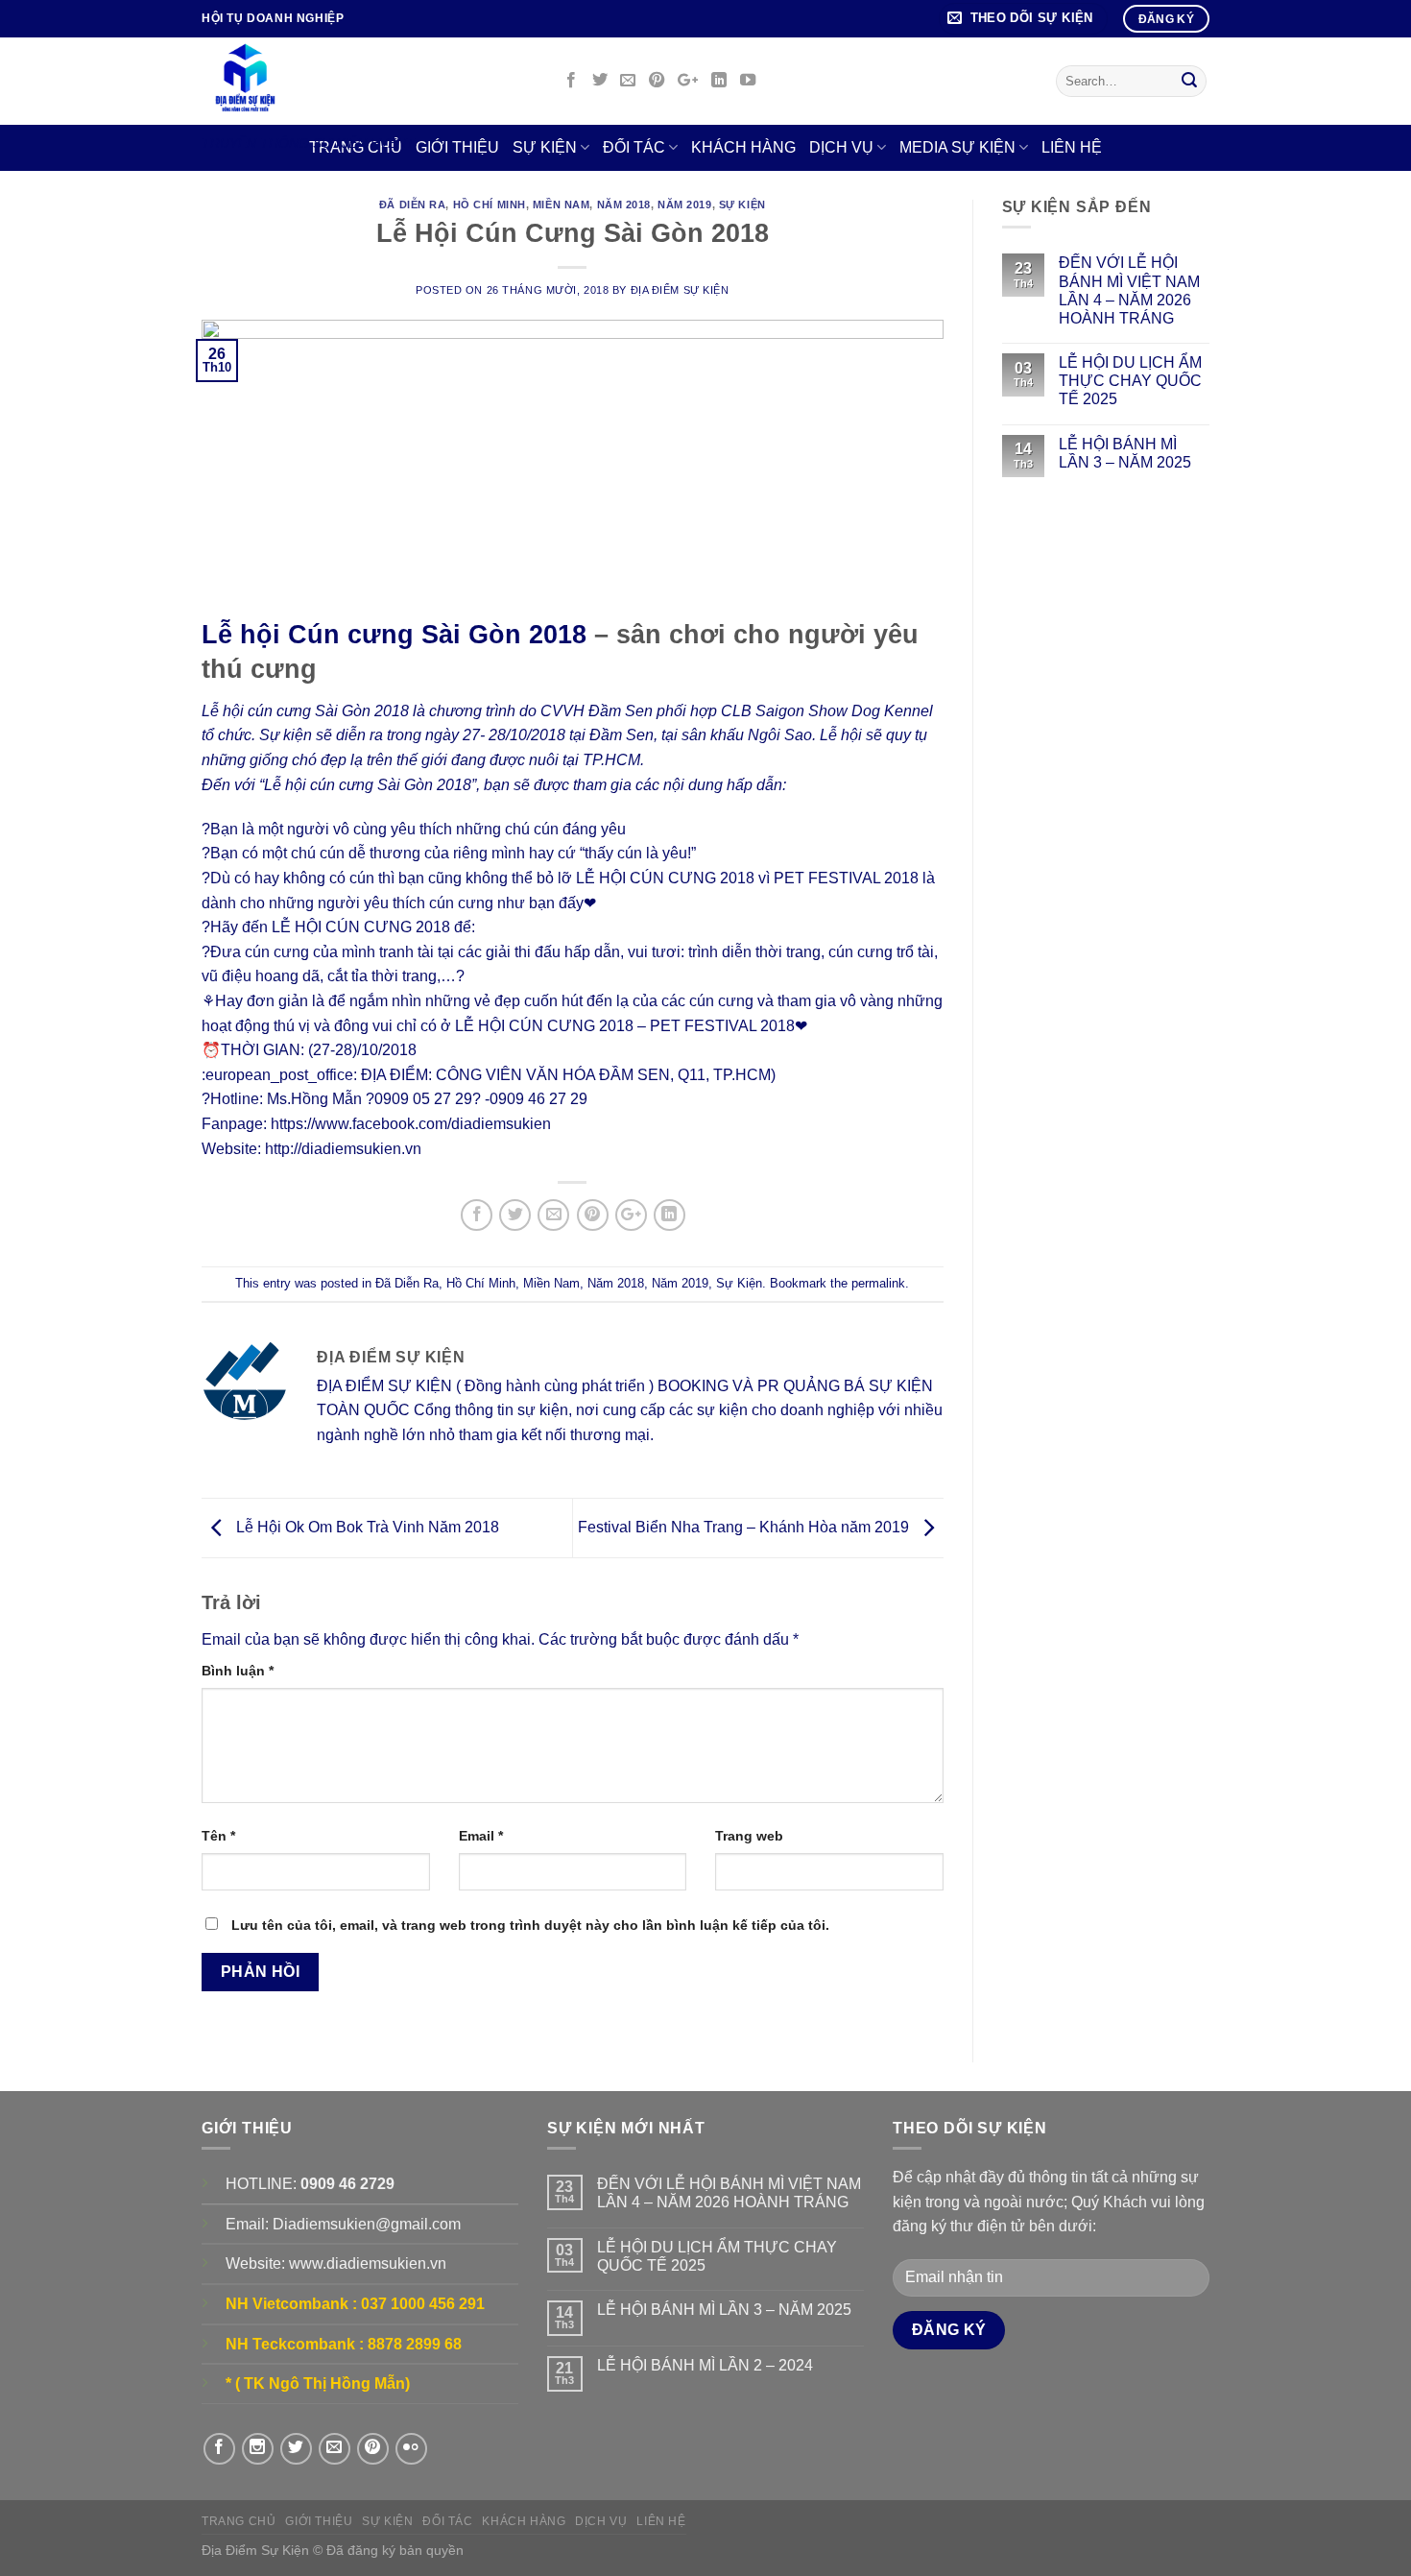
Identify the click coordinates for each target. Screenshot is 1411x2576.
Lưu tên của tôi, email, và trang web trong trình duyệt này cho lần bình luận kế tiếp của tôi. (530, 1925)
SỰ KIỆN (545, 147)
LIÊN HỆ (1072, 147)
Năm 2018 (624, 205)
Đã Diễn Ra (413, 205)
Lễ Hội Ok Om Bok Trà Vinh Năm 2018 (366, 1527)
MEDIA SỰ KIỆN (957, 147)
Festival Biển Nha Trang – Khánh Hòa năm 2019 (745, 1527)
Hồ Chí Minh (490, 205)
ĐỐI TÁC (634, 147)
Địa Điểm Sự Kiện (680, 290)
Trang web (749, 1836)
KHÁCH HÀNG (743, 147)
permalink (878, 1283)
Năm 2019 (684, 205)
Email (481, 1836)
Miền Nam (561, 205)
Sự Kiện (742, 205)
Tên (218, 1836)
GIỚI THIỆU (319, 2521)
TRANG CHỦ (239, 2521)
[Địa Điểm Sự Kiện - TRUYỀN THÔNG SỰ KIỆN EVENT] (366, 81)
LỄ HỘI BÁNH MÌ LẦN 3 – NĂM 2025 (1125, 453)
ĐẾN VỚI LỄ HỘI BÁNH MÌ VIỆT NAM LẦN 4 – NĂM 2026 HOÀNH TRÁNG (1129, 290)
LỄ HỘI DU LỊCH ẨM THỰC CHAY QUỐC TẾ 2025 (1130, 381)
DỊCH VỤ (841, 147)
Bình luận (238, 1671)
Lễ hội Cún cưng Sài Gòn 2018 (394, 634)
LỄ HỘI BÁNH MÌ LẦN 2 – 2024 (705, 2365)
